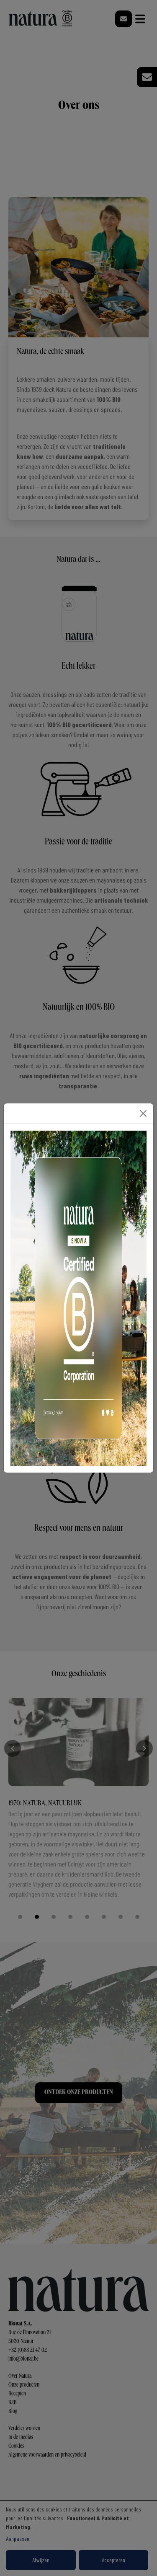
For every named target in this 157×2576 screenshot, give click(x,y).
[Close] (143, 1113)
